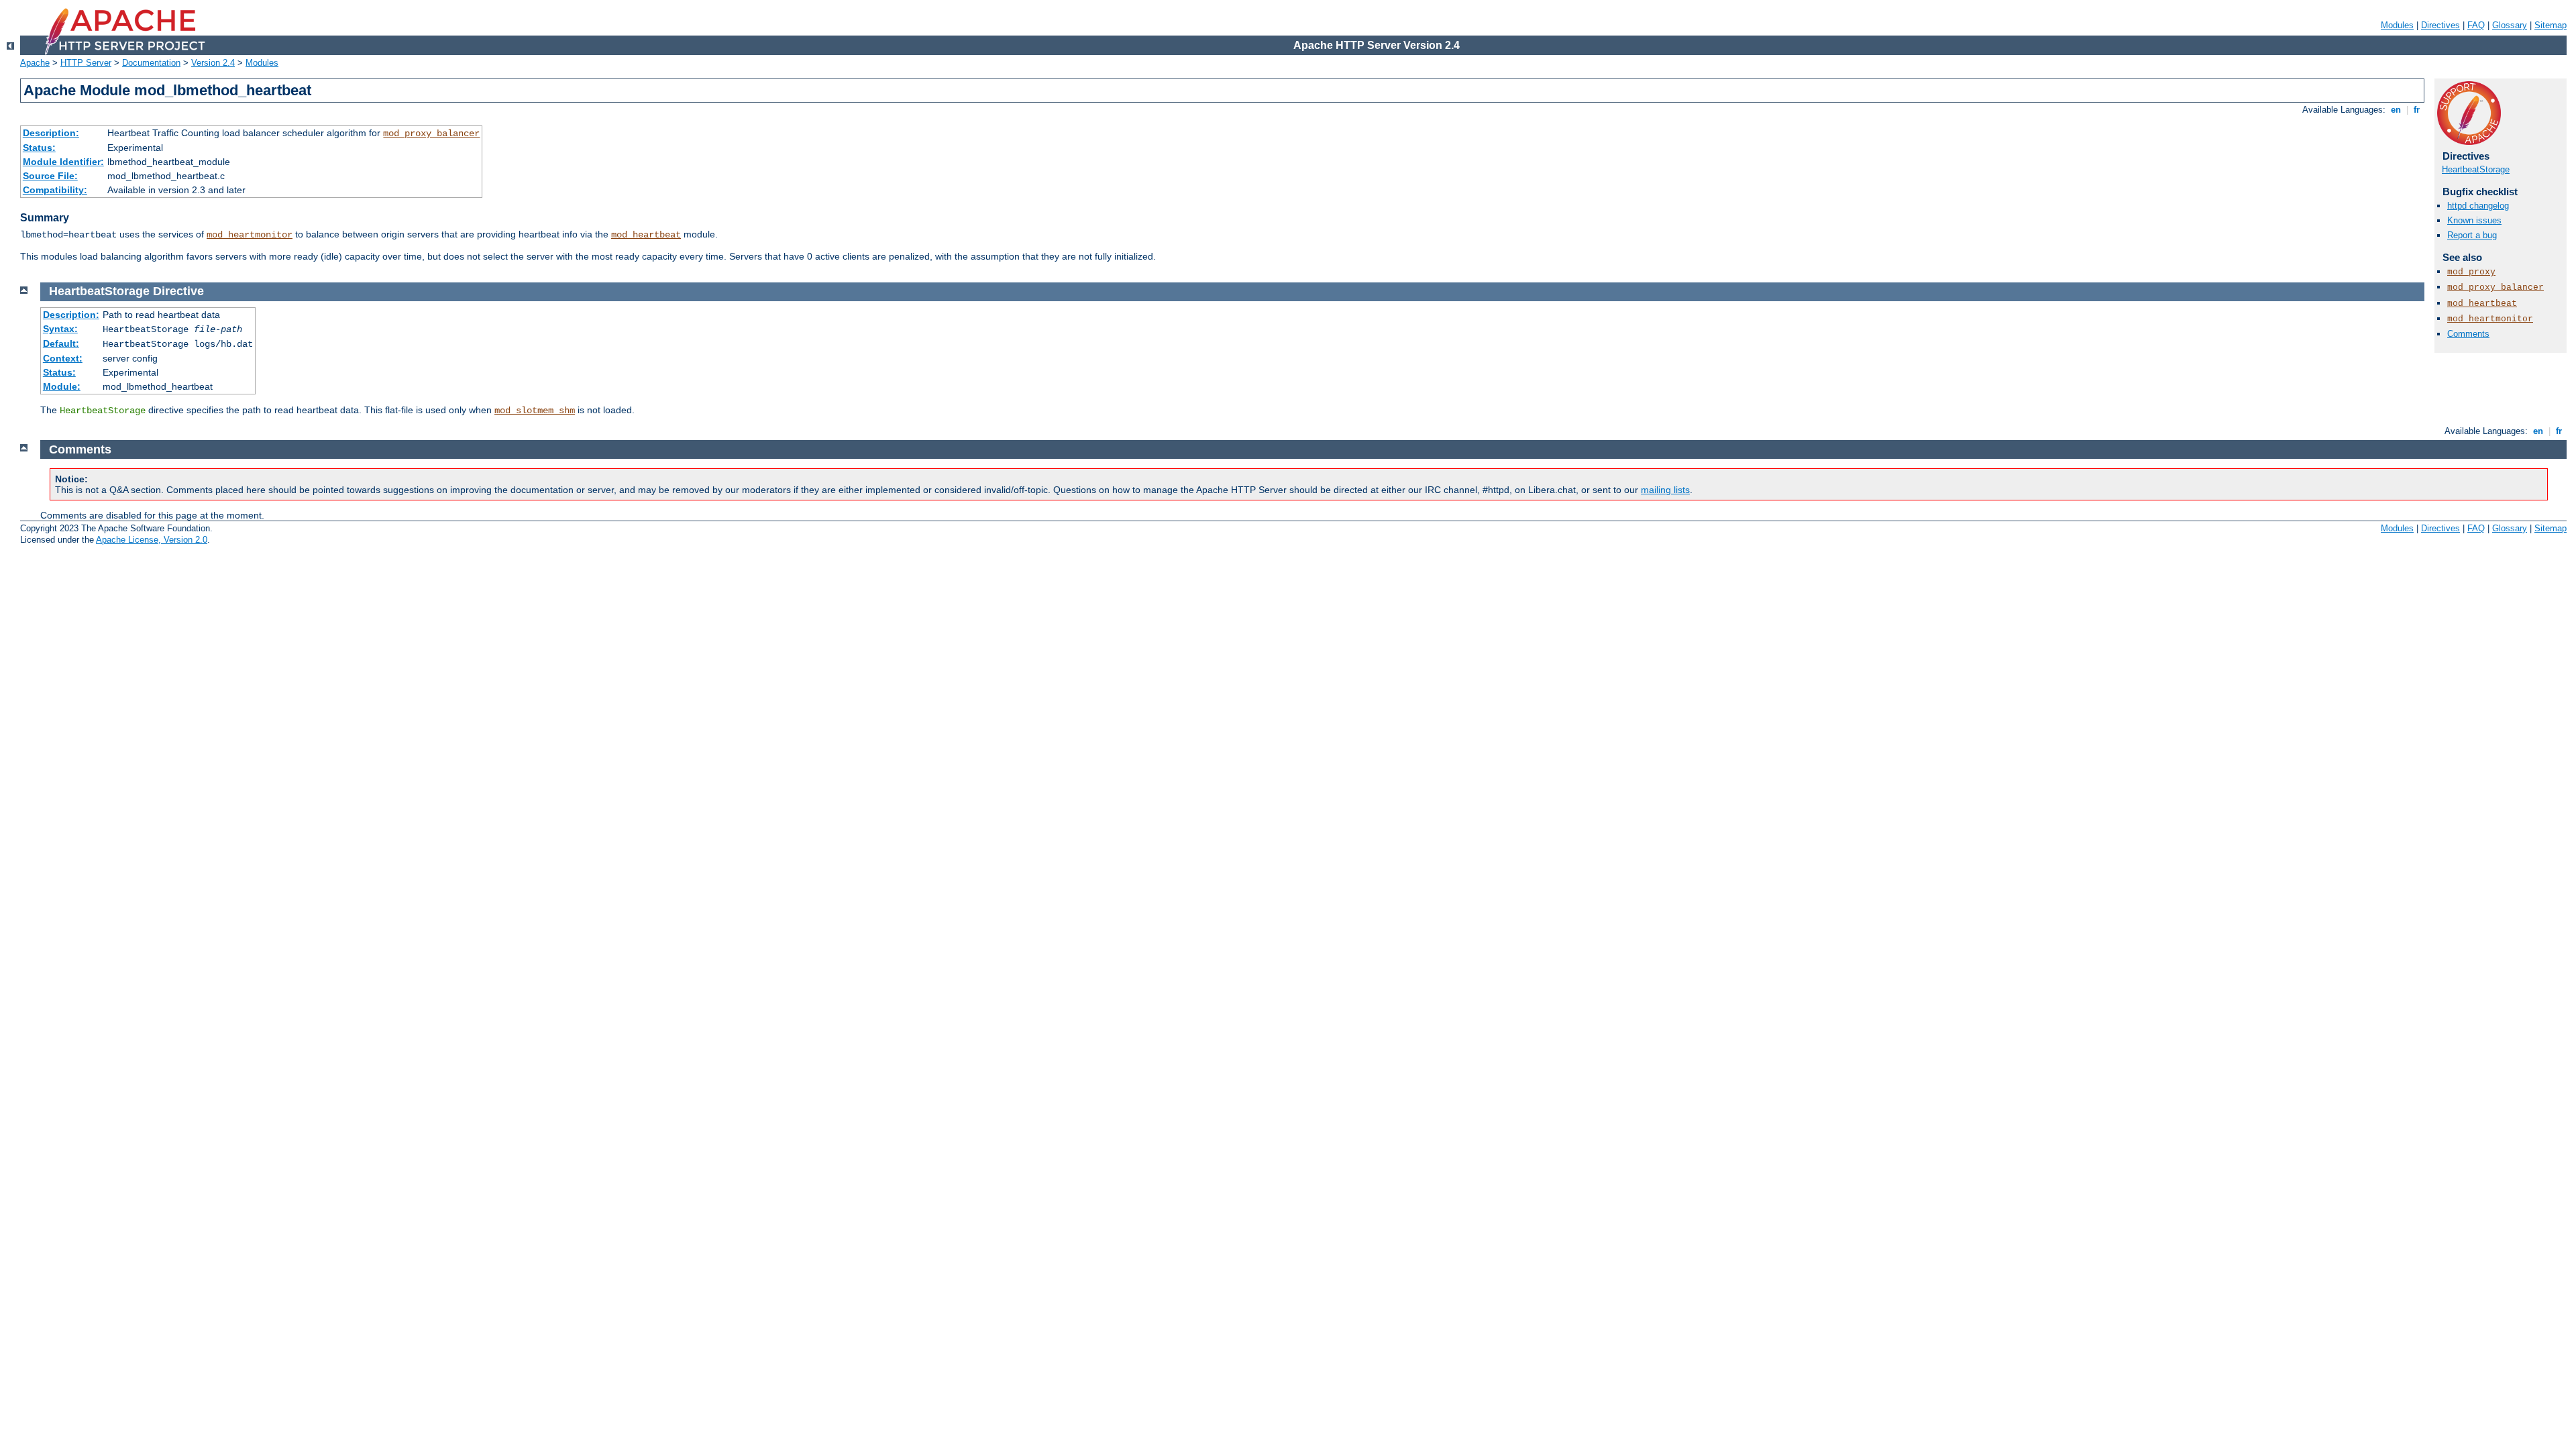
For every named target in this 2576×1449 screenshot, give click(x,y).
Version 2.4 (213, 63)
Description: (51, 133)
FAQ (2476, 25)
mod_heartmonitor (250, 235)
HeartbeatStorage (2476, 169)
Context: (63, 358)
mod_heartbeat (646, 235)
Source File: (50, 176)
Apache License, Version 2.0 (152, 540)
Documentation (151, 63)
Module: (62, 386)
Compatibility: (55, 190)
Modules (2397, 25)
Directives (2440, 25)
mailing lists (1665, 490)
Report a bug (2472, 235)
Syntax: (60, 329)
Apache (35, 63)
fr (2417, 110)
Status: (39, 148)
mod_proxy (2471, 272)
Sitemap (2551, 25)
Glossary (2510, 25)
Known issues (2474, 220)
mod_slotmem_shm (535, 411)
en (2396, 110)
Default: (61, 343)
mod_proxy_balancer (431, 133)
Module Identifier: (63, 162)
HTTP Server (86, 63)
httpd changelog (2478, 206)
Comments (2468, 334)
